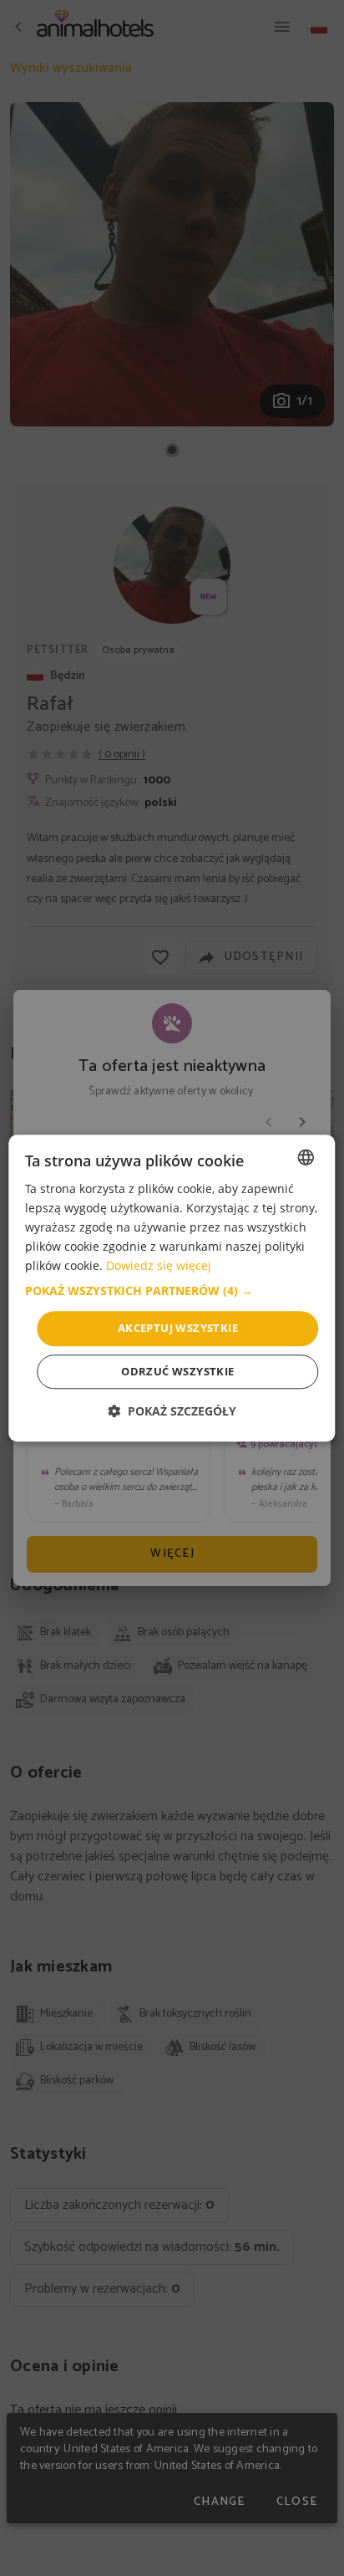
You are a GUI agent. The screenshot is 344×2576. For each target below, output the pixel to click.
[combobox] (306, 1157)
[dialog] (172, 1288)
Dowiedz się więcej (159, 1266)
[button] (172, 1292)
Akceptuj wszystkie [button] (178, 1329)
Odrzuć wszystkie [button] (177, 1371)
